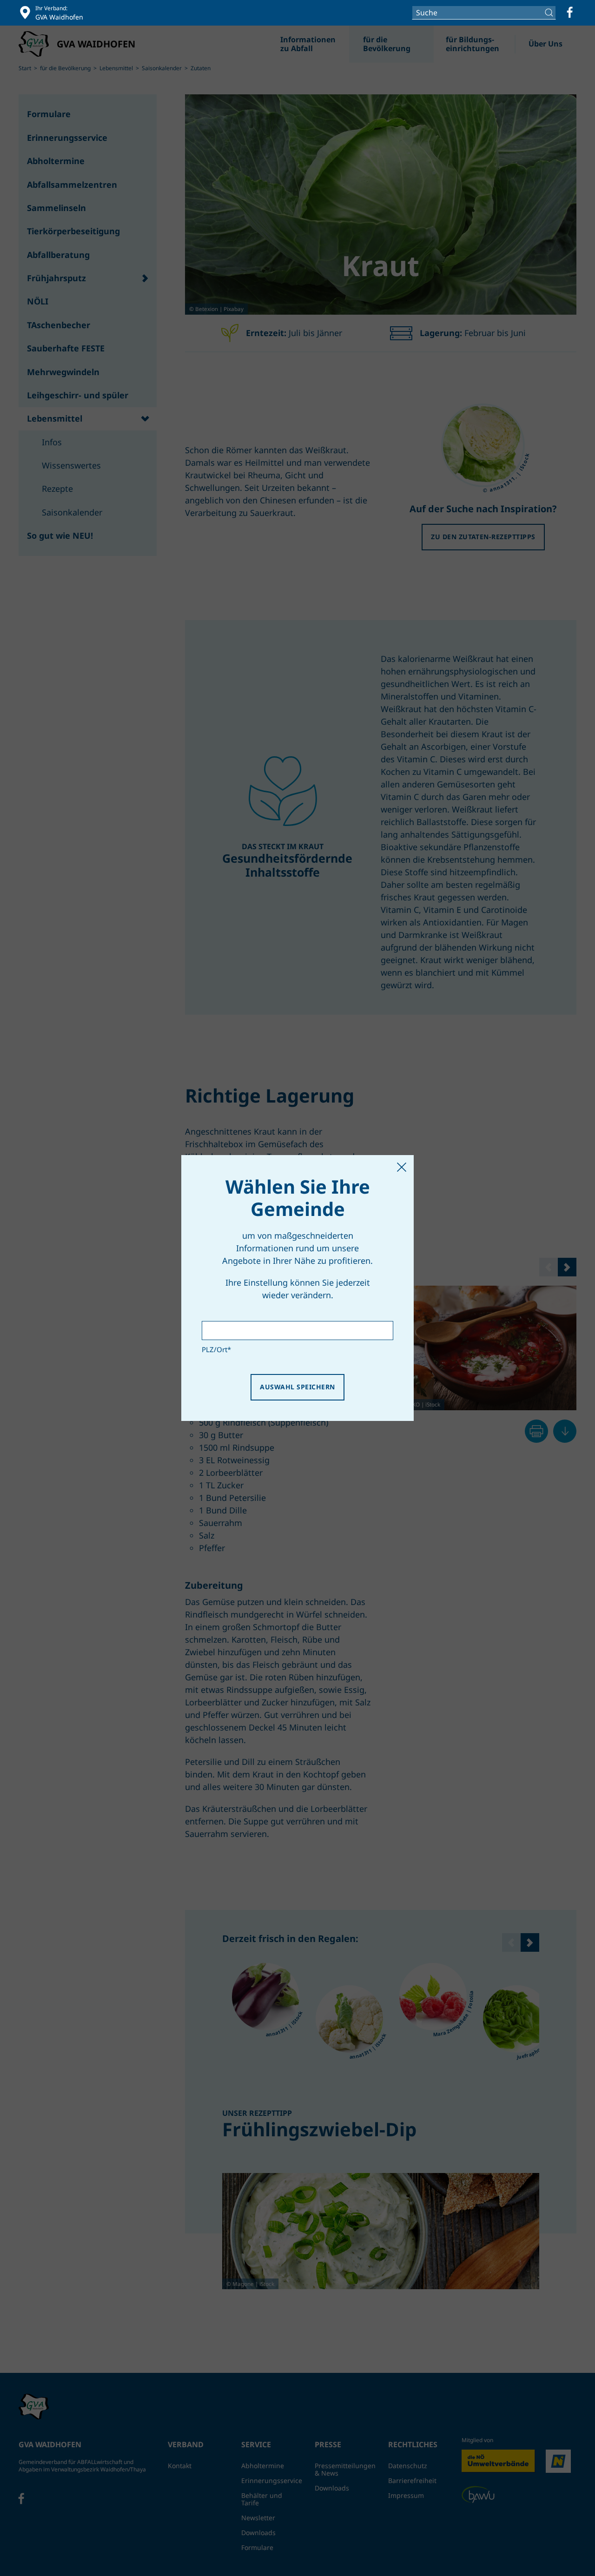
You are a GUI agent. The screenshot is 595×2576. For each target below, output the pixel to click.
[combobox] (484, 13)
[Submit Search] (550, 13)
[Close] (402, 1167)
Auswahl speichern (297, 1387)
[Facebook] (570, 13)
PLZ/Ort (216, 1349)
